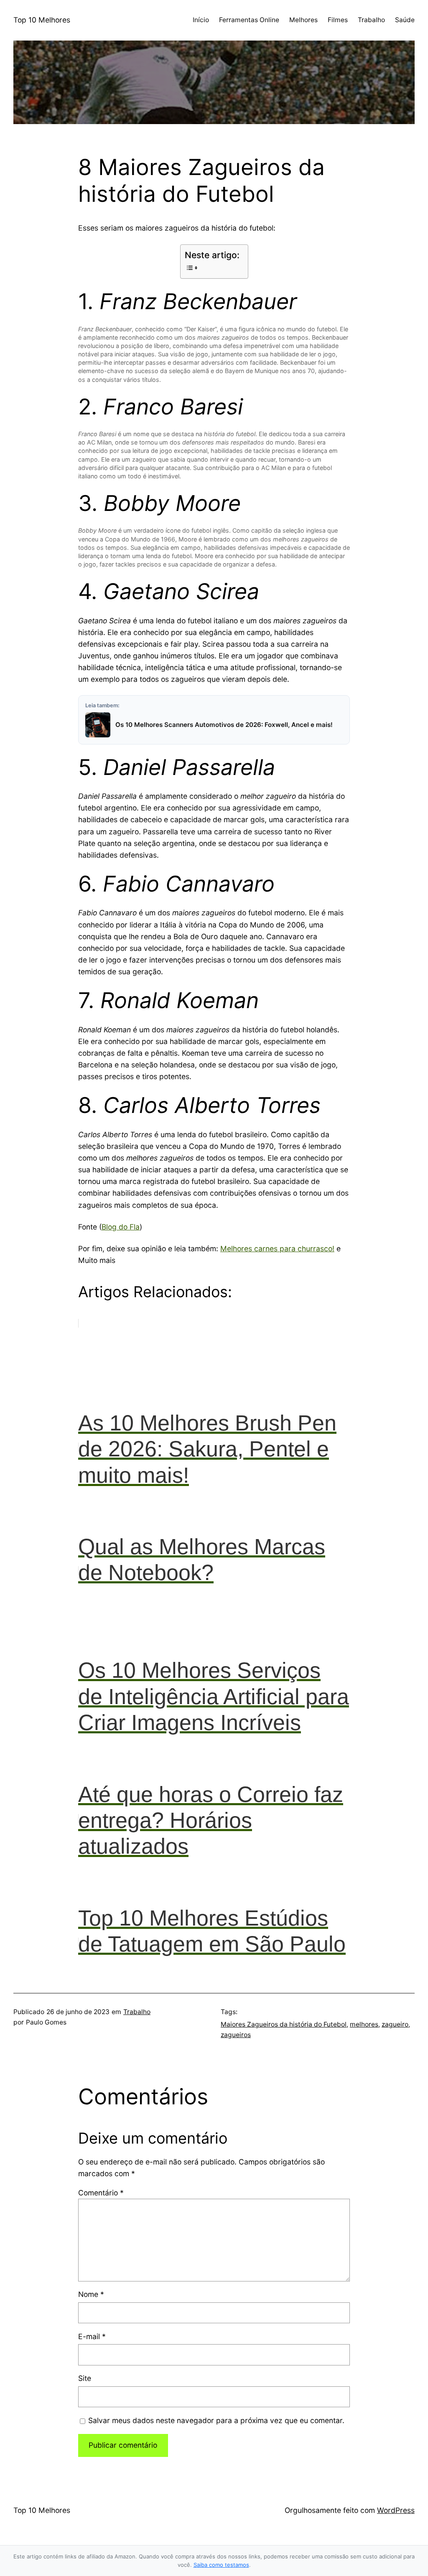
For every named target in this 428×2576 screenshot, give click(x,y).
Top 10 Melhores (42, 20)
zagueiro (395, 2024)
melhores (364, 2024)
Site (85, 2378)
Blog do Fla (121, 1227)
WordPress (396, 2510)
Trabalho (137, 2012)
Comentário (101, 2193)
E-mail (92, 2336)
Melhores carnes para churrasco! (277, 1249)
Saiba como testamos (221, 2565)
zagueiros (236, 2035)
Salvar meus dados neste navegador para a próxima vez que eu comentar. (216, 2420)
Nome (91, 2294)
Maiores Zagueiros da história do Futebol (284, 2024)
